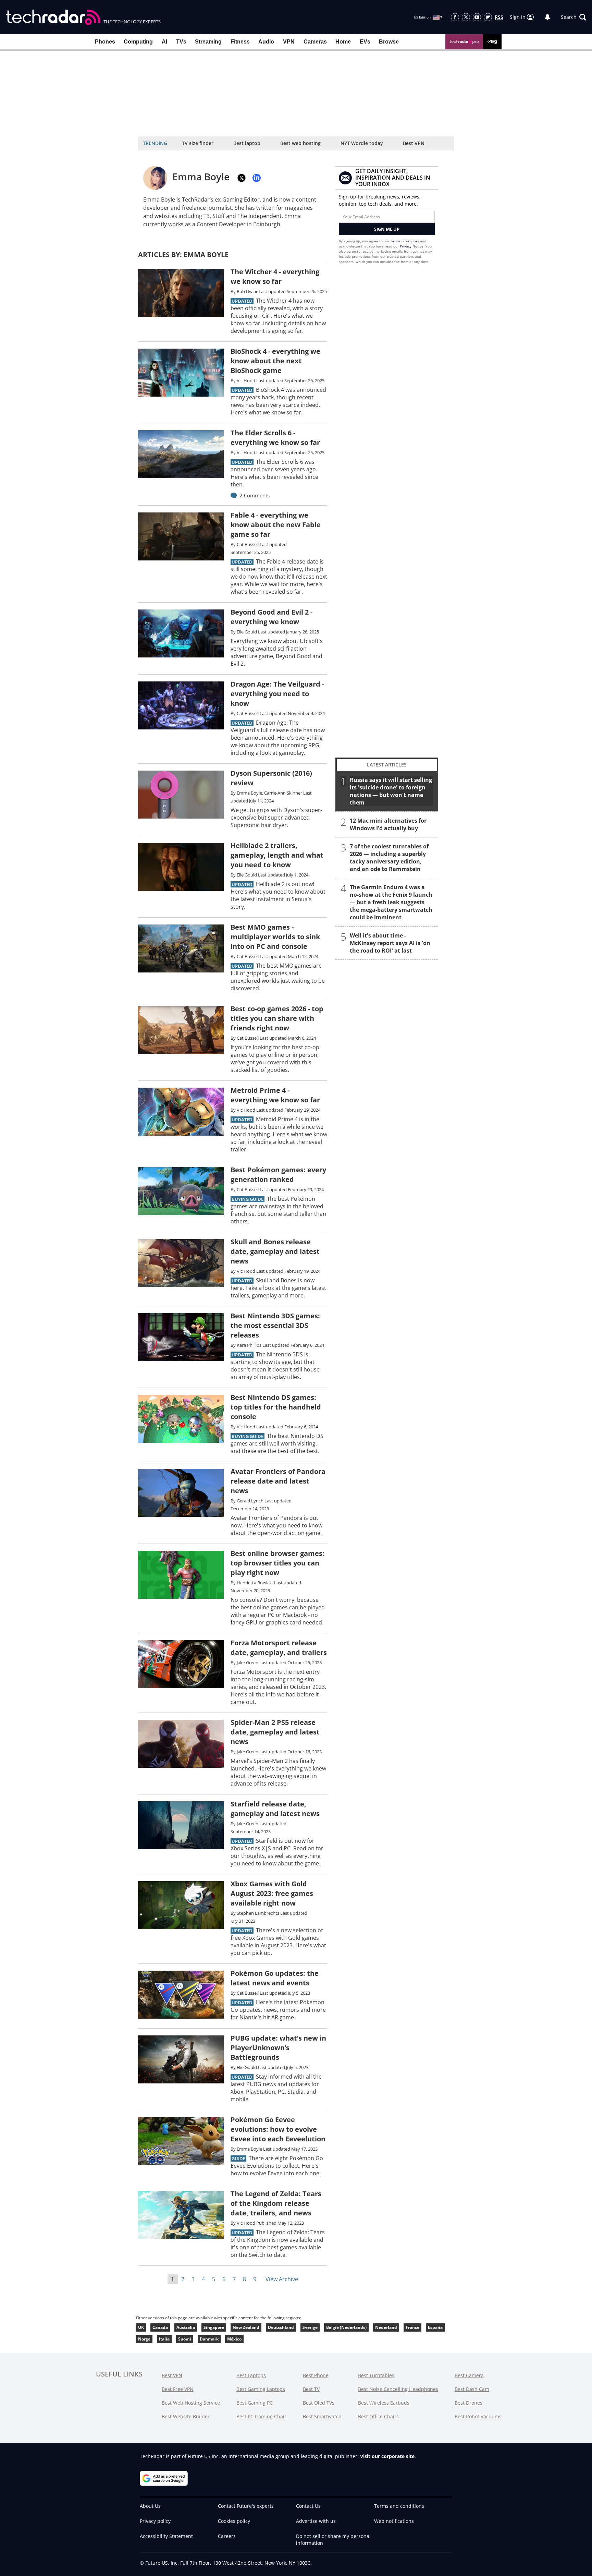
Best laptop (247, 143)
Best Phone (316, 2375)
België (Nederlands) (346, 2327)
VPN (289, 42)
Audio (266, 42)
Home (343, 42)
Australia (186, 2327)
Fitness (240, 42)
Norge (144, 2339)
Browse (389, 42)
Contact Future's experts (246, 2506)
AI (164, 42)
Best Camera (469, 2375)
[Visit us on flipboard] (488, 17)
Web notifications (394, 2521)
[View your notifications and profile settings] (547, 17)
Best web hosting (300, 143)
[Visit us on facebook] (455, 17)
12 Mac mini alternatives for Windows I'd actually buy (388, 824)
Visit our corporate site (387, 2456)
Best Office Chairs (378, 2416)
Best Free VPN (178, 2389)
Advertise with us (316, 2521)
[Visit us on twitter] (466, 17)
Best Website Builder (186, 2416)
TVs (181, 42)
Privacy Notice (412, 246)
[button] (573, 17)
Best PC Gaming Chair (261, 2416)
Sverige (310, 2327)
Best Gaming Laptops (261, 2389)
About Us (150, 2506)
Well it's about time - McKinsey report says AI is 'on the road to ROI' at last (390, 943)
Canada (160, 2327)
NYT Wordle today (362, 143)
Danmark (209, 2339)
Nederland (386, 2327)
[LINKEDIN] (257, 178)
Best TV (311, 2389)
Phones (105, 42)
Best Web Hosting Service (191, 2403)
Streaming (208, 42)
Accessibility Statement (166, 2536)
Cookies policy (234, 2521)
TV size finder (198, 143)
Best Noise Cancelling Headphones (398, 2389)
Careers (227, 2536)
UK (141, 2327)
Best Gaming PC (255, 2403)
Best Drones (468, 2403)
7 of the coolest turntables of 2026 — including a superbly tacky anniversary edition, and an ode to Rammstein (389, 858)
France (412, 2327)
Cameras (315, 42)
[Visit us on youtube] (477, 17)
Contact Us (308, 2506)
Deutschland (281, 2327)
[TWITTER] (242, 178)
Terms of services (405, 241)
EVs (365, 42)
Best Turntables (376, 2375)
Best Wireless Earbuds (384, 2403)
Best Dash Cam (472, 2389)
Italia (164, 2339)
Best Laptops (251, 2375)
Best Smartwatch (322, 2416)
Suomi (185, 2339)
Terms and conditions (399, 2506)
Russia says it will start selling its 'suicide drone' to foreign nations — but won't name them (391, 791)
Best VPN (414, 143)
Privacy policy (155, 2521)
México (234, 2339)
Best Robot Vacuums (478, 2416)
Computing (138, 42)
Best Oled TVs (319, 2403)
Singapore (214, 2327)
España (435, 2327)
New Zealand (246, 2327)
